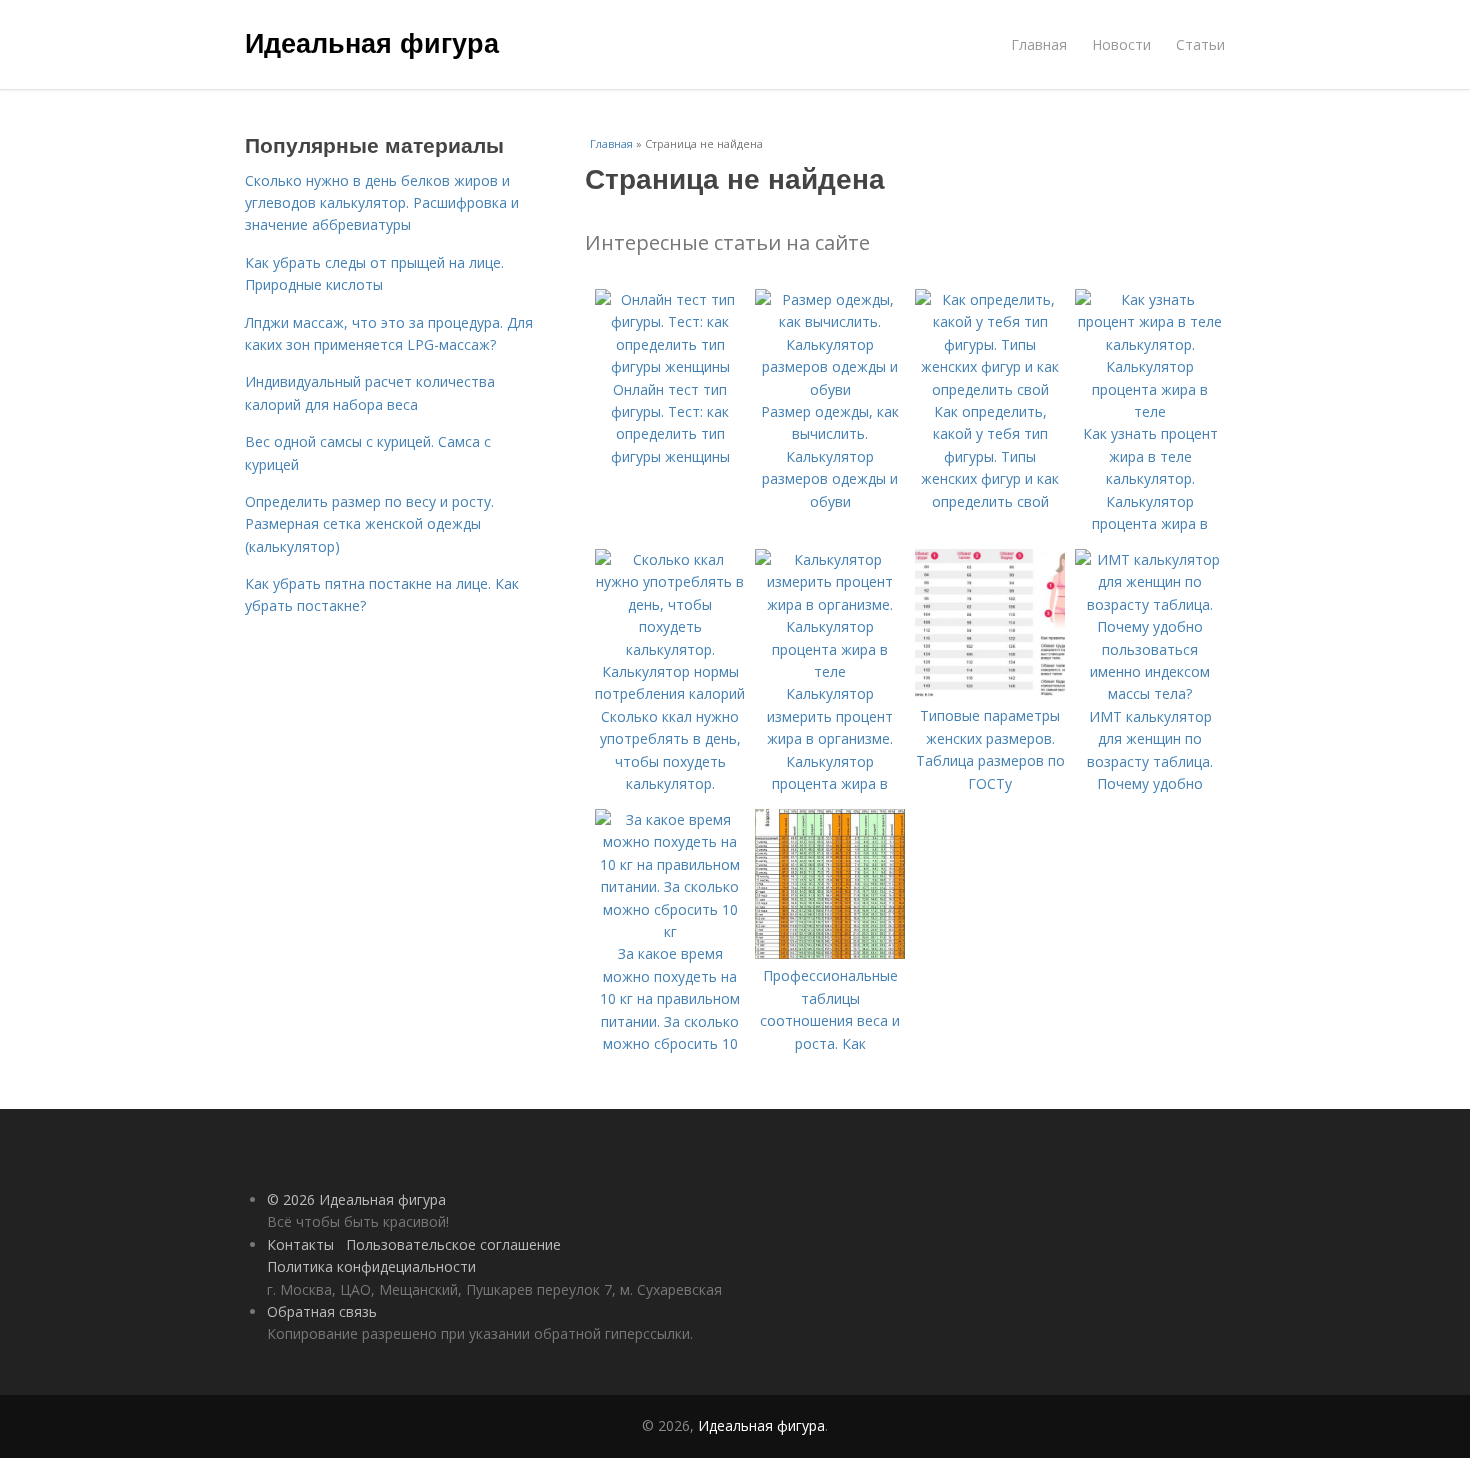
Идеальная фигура (372, 42)
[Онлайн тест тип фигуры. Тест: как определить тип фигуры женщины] (670, 366)
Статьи (1200, 44)
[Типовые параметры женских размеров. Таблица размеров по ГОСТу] (990, 693)
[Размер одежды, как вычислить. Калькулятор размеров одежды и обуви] (830, 389)
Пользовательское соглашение (453, 1244)
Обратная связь (322, 1311)
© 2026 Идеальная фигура (356, 1199)
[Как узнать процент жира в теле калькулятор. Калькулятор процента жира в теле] (1150, 411)
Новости (1121, 44)
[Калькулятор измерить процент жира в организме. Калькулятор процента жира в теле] (830, 671)
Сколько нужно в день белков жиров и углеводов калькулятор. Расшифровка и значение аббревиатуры (382, 203)
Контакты (300, 1244)
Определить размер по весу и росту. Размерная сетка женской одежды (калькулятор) (369, 524)
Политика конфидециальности (371, 1266)
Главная (1039, 44)
